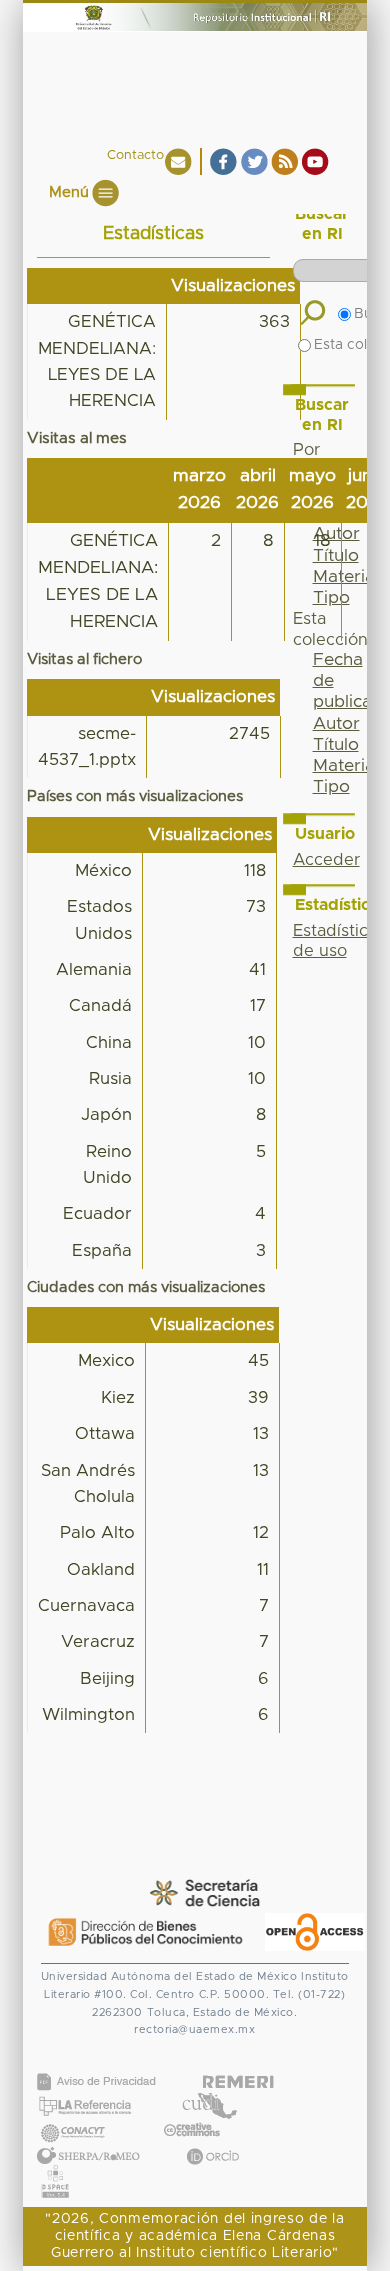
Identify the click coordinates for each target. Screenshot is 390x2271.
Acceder (326, 860)
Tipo (331, 787)
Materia (344, 766)
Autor (336, 724)
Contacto (135, 155)
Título (336, 745)
